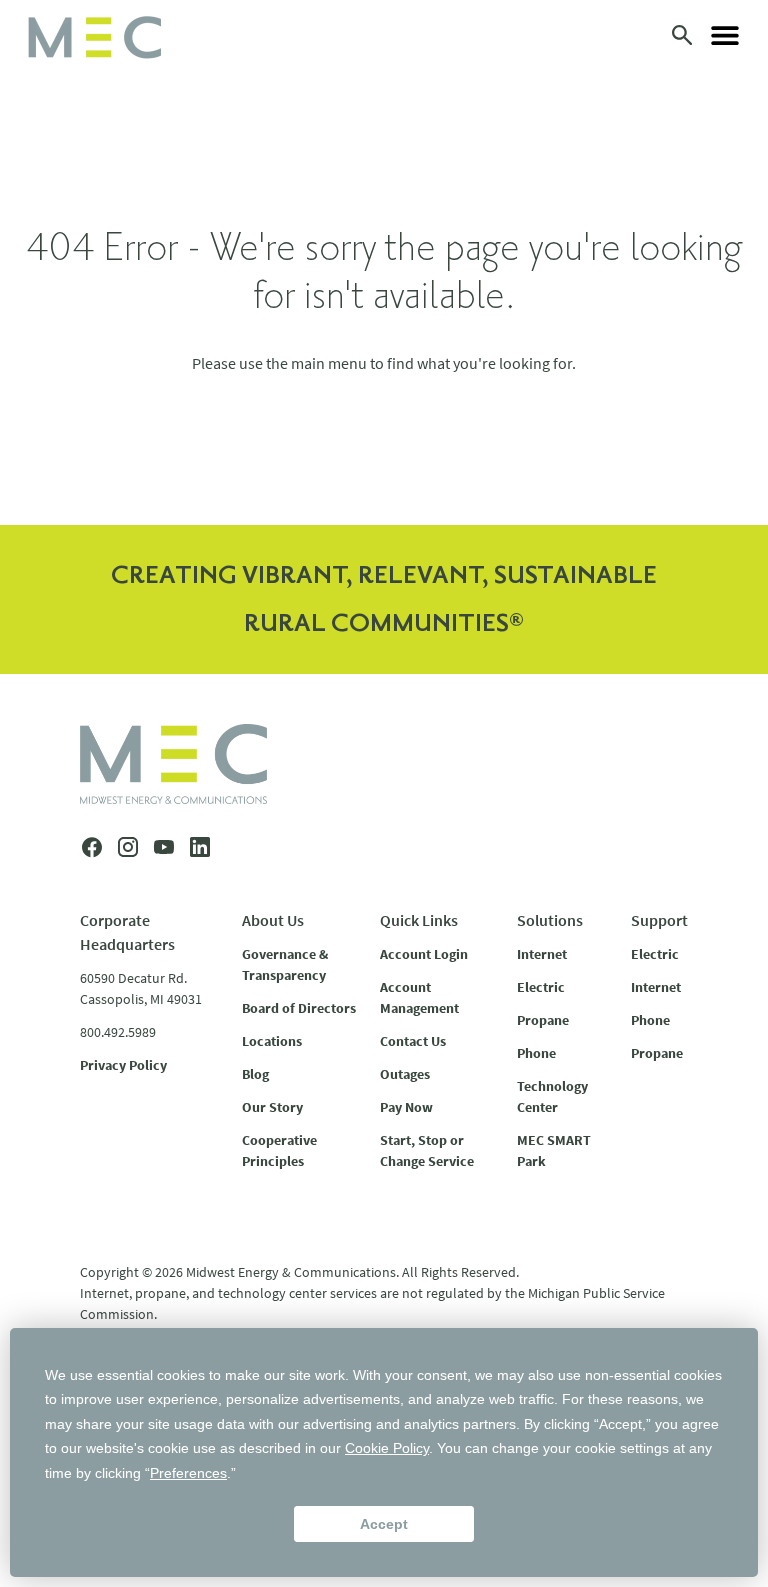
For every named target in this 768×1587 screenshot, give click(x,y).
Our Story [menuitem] (272, 1107)
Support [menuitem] (659, 920)
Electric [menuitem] (541, 987)
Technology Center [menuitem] (552, 1096)
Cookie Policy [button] (387, 1448)
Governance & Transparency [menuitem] (285, 964)
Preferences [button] (188, 1473)
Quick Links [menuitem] (419, 920)
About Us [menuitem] (273, 920)
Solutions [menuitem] (550, 920)
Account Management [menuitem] (419, 997)
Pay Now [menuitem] (406, 1107)
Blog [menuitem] (255, 1074)
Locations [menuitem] (272, 1041)
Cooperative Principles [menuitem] (279, 1150)
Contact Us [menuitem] (413, 1041)
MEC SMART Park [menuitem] (554, 1150)
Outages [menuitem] (405, 1074)
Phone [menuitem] (536, 1053)
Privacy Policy (123, 1065)
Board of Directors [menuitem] (299, 1008)
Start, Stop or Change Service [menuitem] (427, 1150)
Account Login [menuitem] (424, 954)
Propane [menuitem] (543, 1020)
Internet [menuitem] (542, 954)
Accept (384, 1524)
